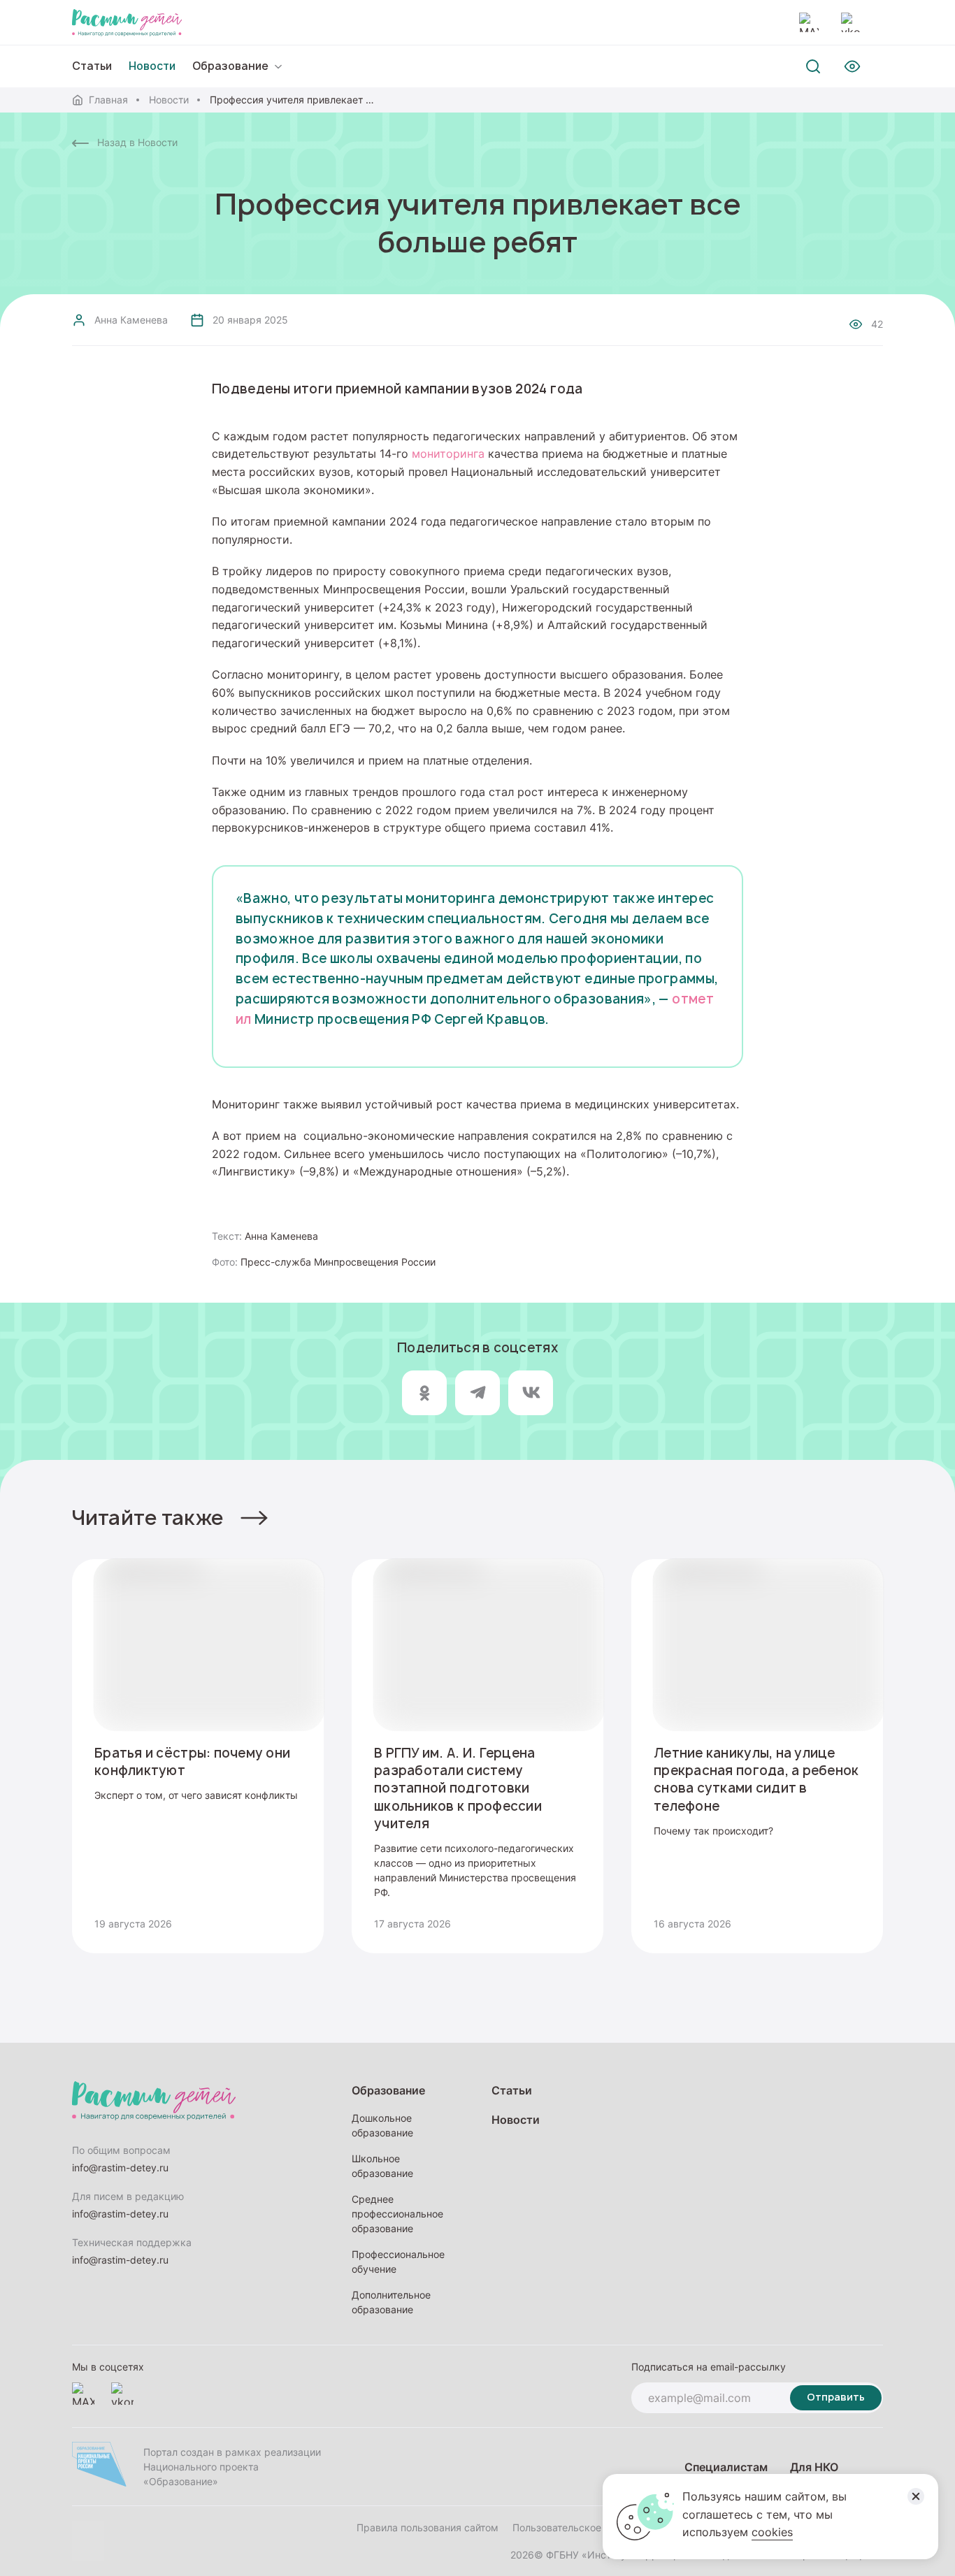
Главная (108, 100)
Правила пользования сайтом (428, 2527)
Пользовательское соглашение (586, 2527)
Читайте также (148, 1518)
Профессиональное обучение (398, 2262)
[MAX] (809, 22)
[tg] (477, 1393)
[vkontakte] (851, 22)
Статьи (92, 66)
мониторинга (448, 454)
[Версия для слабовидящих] (852, 66)
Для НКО (814, 2467)
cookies (772, 2532)
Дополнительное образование (391, 2302)
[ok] (424, 1393)
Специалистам (726, 2467)
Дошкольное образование (382, 2125)
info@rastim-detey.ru (120, 2168)
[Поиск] (813, 66)
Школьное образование (382, 2166)
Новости (169, 100)
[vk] (531, 1393)
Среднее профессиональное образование (397, 2214)
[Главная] (127, 22)
